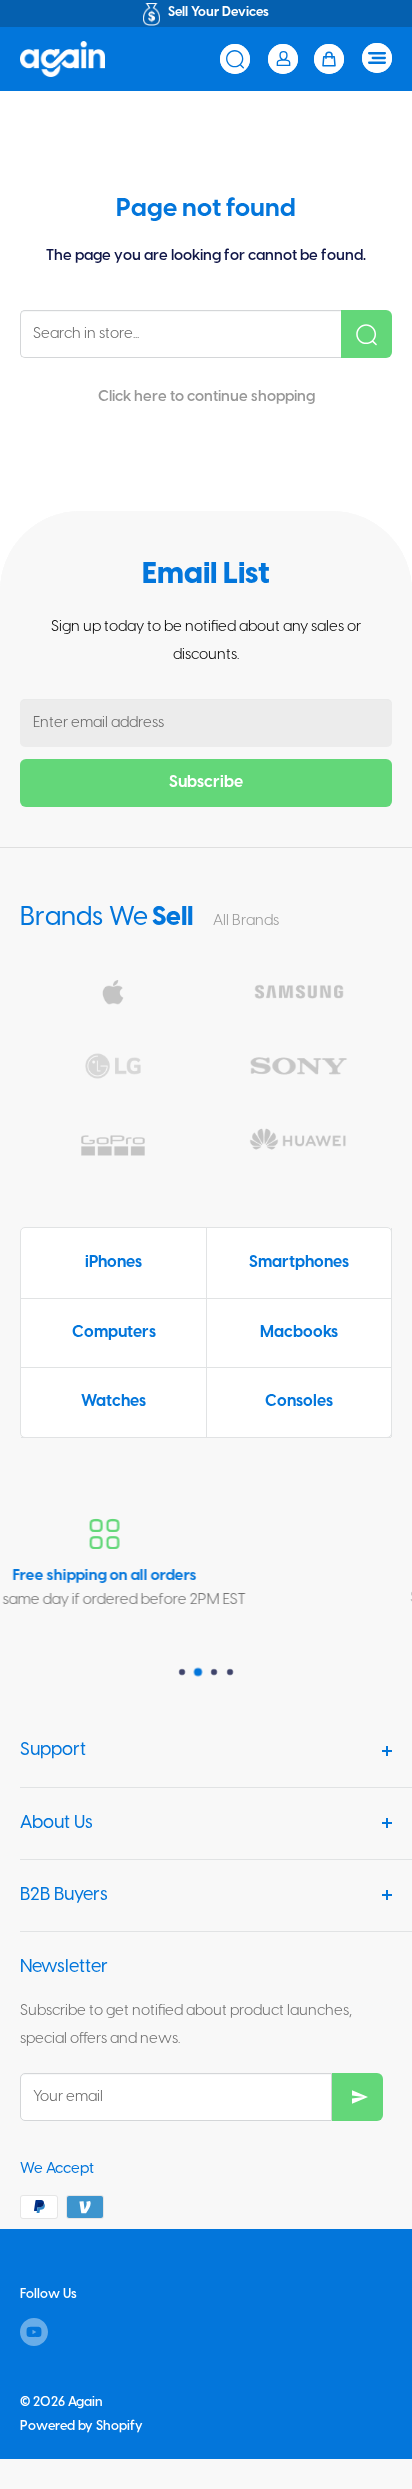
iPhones (113, 1262)
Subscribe (206, 782)
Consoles (299, 1401)
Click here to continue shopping (206, 397)
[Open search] (235, 59)
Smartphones (299, 1262)
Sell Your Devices (218, 12)
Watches (113, 1401)
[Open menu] (377, 58)
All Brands (246, 921)
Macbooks (299, 1332)
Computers (114, 1332)
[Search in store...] (366, 334)
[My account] (283, 59)
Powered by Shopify (81, 2426)
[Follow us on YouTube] (34, 2332)
